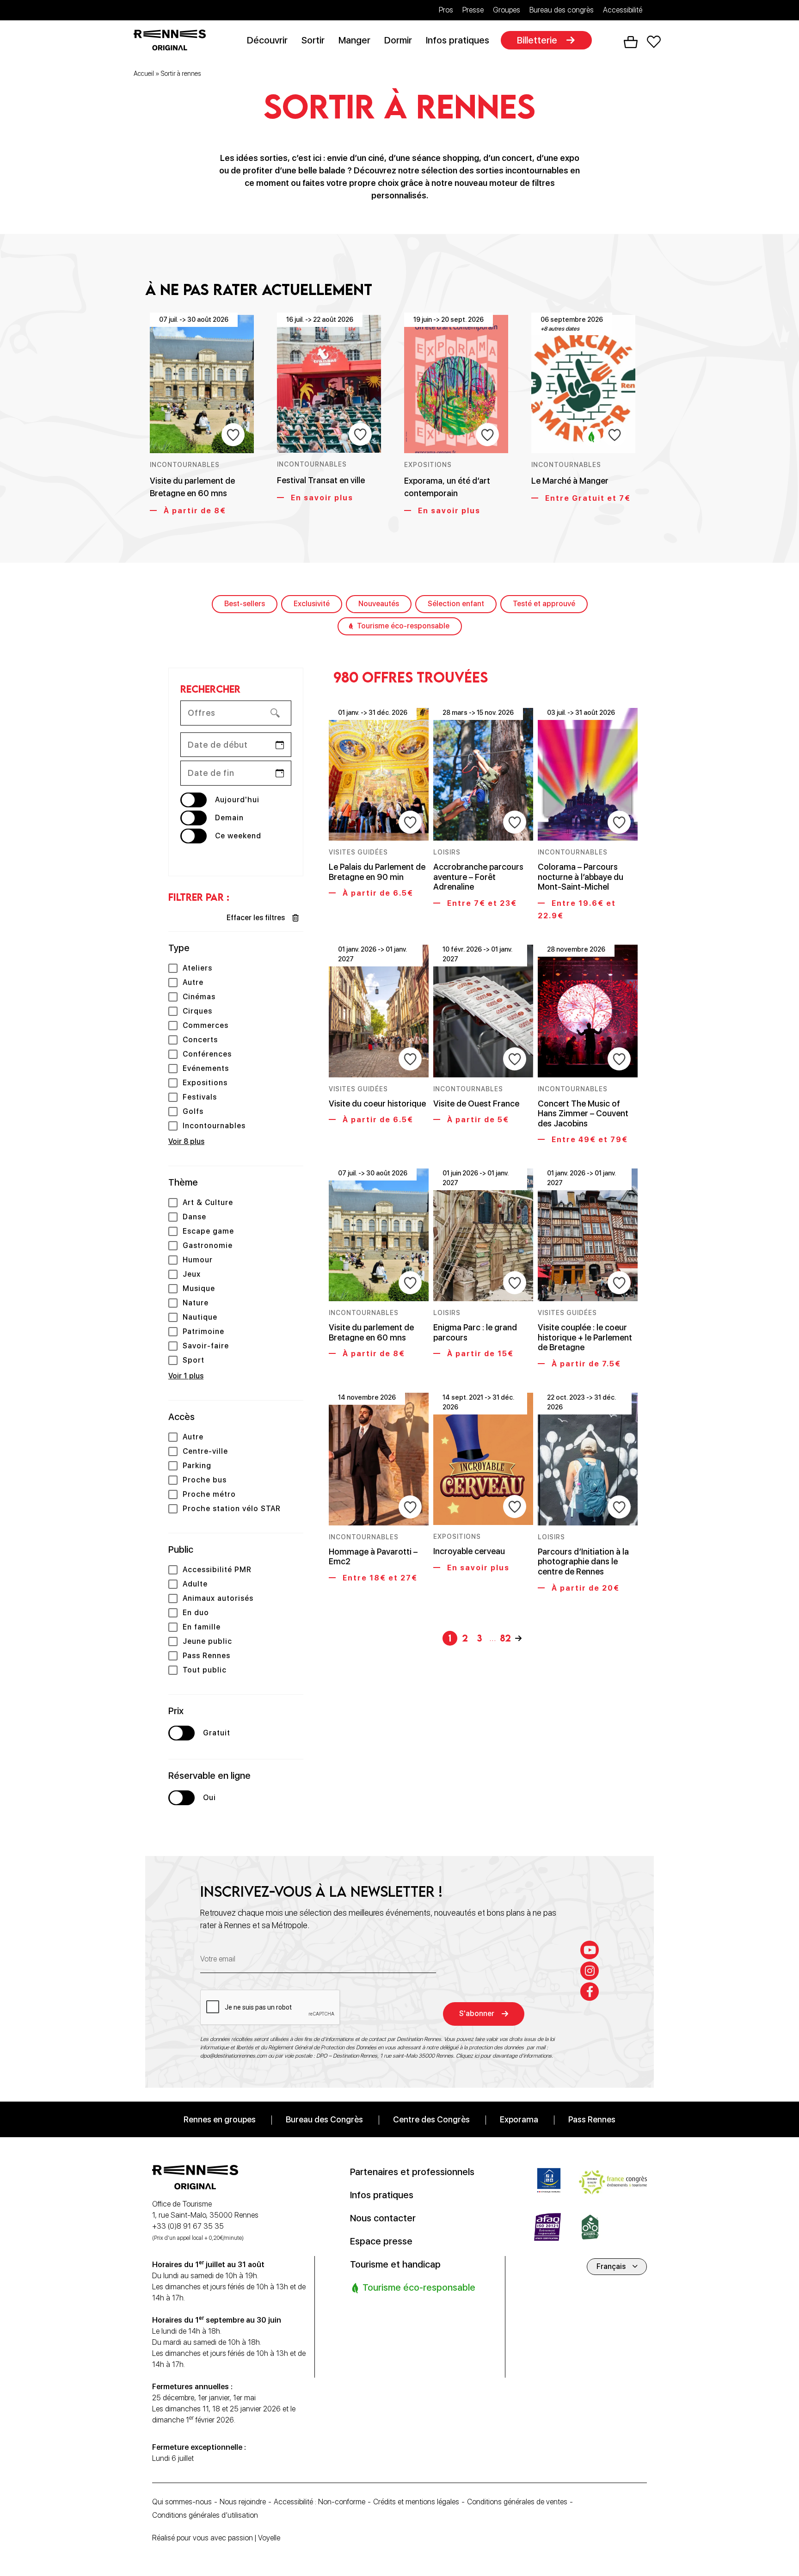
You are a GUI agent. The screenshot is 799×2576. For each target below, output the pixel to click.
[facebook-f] (590, 1992)
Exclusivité (312, 604)
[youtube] (590, 1950)
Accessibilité (623, 10)
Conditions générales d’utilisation (205, 2515)
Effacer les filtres (256, 918)
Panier (631, 42)
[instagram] (590, 1971)
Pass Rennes (592, 2119)
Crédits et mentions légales (416, 2502)
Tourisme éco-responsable (403, 626)
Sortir (313, 40)
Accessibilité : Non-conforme (320, 2502)
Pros (446, 10)
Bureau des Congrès (324, 2119)
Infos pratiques (458, 40)
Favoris (654, 42)
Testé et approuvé (544, 604)
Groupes (507, 10)
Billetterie (537, 40)
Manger (354, 40)
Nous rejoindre (243, 2502)
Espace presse (381, 2241)
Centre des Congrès (431, 2119)
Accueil (144, 74)
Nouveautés (379, 604)
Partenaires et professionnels (412, 2172)
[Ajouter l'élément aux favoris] (233, 435)
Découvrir (267, 40)
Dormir (398, 40)
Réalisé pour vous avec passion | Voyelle (216, 2538)
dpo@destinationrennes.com (234, 2056)
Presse (473, 10)
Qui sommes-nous (182, 2502)
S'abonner (477, 2013)
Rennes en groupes (220, 2119)
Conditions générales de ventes (517, 2502)
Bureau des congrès (562, 10)
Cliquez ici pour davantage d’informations (504, 2056)
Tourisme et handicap (395, 2264)
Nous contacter (383, 2218)
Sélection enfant (456, 604)
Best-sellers (245, 604)
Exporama (519, 2119)
